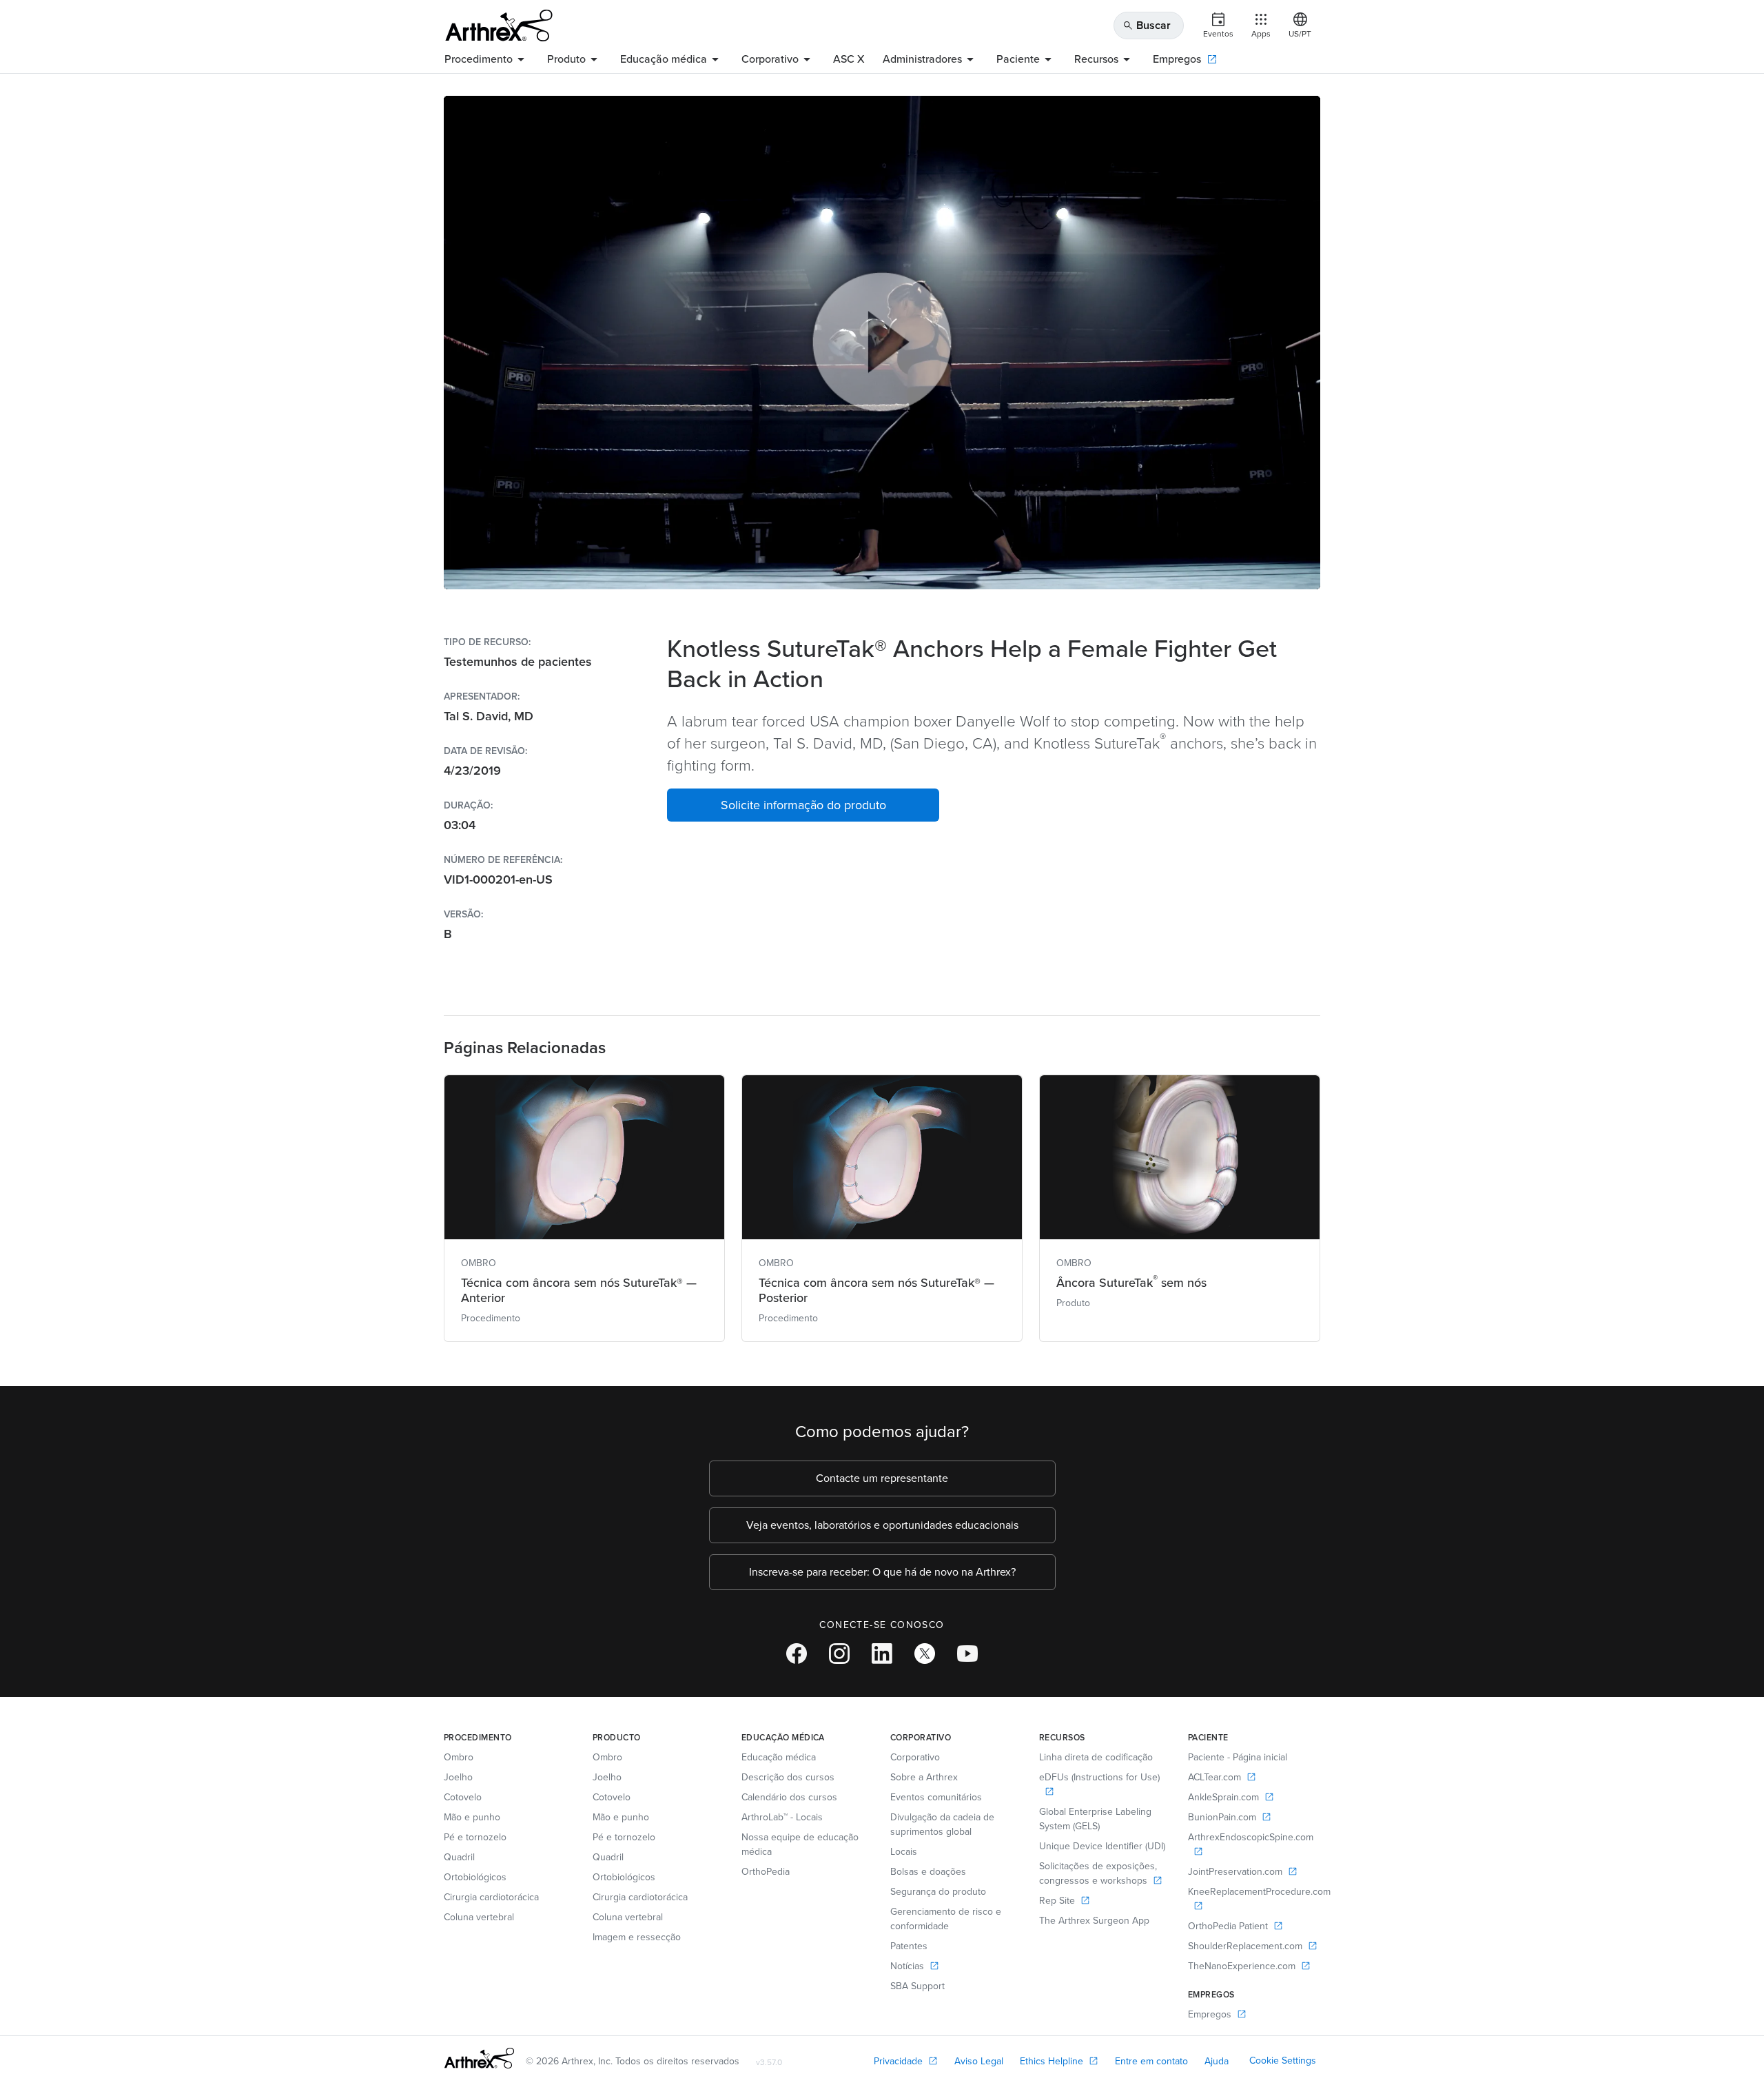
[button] (803, 805)
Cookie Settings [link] (1283, 2061)
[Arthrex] (499, 26)
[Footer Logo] (479, 2058)
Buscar (1147, 25)
